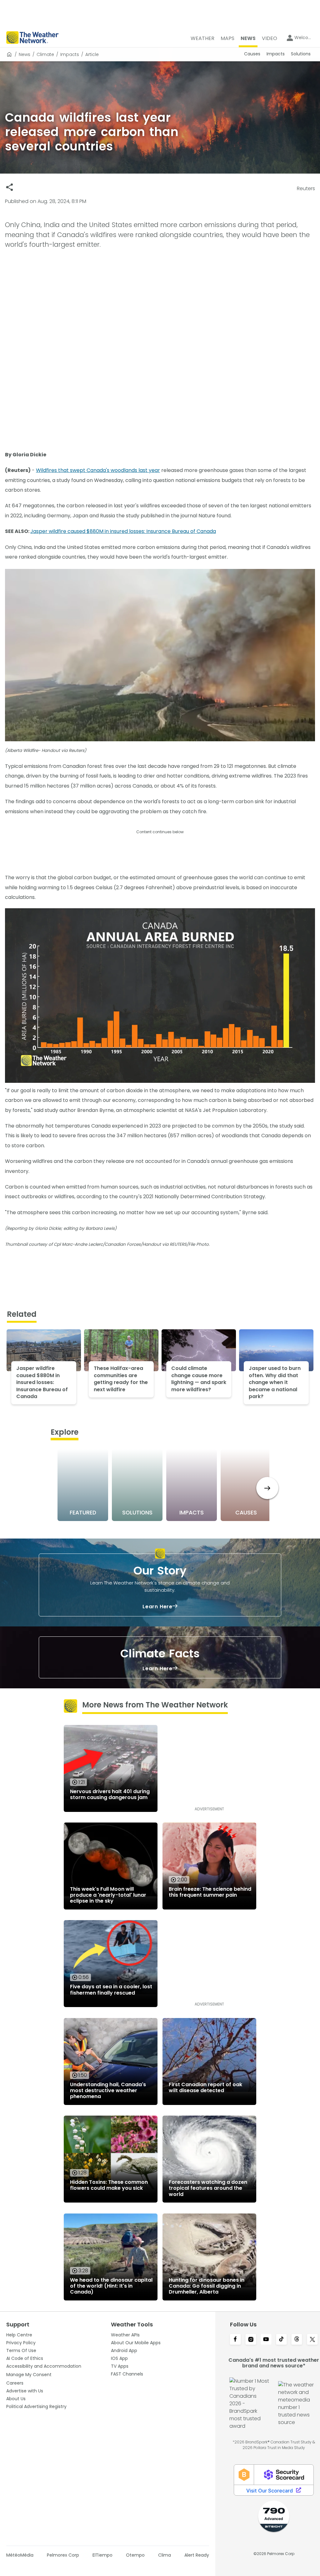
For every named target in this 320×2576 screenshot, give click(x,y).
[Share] (10, 187)
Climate (45, 54)
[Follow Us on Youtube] (266, 2340)
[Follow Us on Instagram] (251, 2340)
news (25, 54)
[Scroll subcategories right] (267, 1488)
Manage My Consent (29, 2375)
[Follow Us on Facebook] (235, 2340)
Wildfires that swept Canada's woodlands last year (98, 470)
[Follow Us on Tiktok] (281, 2340)
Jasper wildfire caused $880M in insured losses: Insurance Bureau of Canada (123, 531)
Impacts (70, 54)
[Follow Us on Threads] (297, 2340)
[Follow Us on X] (312, 2340)
